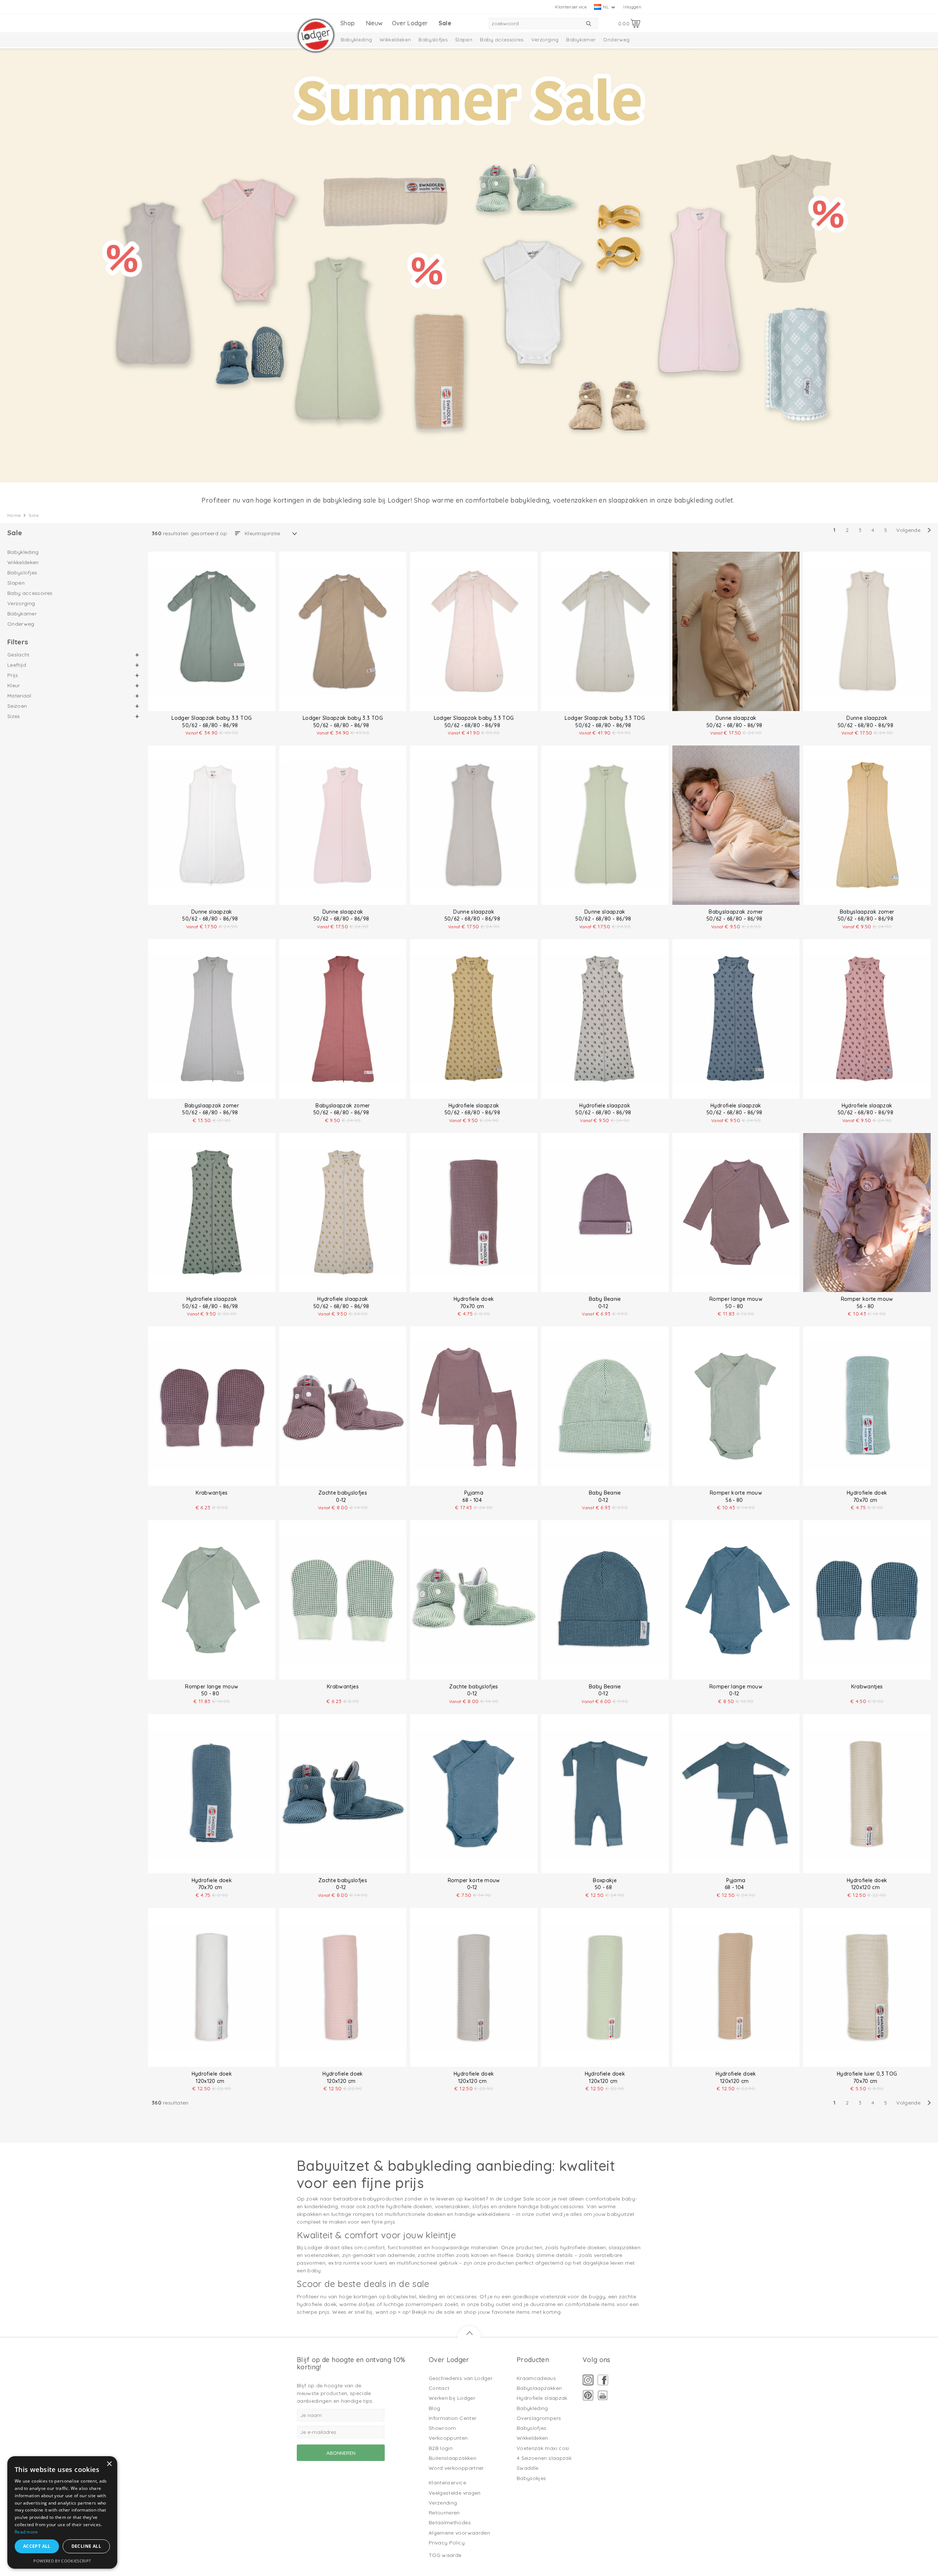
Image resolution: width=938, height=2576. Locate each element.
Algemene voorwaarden (459, 2533)
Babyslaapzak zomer (736, 912)
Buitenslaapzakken (453, 2458)
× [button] (109, 2464)
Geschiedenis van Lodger (461, 2378)
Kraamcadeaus (536, 2378)
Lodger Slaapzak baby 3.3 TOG (212, 718)
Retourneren (444, 2513)
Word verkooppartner (456, 2468)
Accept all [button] (37, 2546)
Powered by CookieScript (62, 2561)
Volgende (908, 530)
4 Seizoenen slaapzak (544, 2458)
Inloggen (632, 7)
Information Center (453, 2418)
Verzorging (545, 40)
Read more (26, 2532)
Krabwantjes (212, 1493)
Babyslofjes (433, 40)
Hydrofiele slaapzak (474, 1106)
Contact (439, 2388)
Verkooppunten (448, 2438)
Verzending (443, 2503)
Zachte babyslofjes (343, 1493)
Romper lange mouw (736, 1299)
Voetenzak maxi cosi (543, 2448)
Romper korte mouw (867, 1299)
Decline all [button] (86, 2546)
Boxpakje (605, 1880)
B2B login (441, 2448)
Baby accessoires (502, 40)
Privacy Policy (447, 2543)
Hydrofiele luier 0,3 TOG (867, 2074)
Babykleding (357, 40)
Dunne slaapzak (736, 718)
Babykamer (581, 40)
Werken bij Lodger (452, 2398)
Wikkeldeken (395, 40)
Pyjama (474, 1493)
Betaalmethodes (450, 2523)
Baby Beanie (605, 1299)
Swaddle (527, 2468)
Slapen (464, 40)
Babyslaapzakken (539, 2388)
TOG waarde (445, 2555)
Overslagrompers (539, 2418)
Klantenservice (571, 7)
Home (14, 515)
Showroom (442, 2428)
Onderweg (616, 40)
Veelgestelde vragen (455, 2493)
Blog (434, 2408)
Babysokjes (531, 2478)
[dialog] (62, 2512)
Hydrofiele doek (474, 1299)
